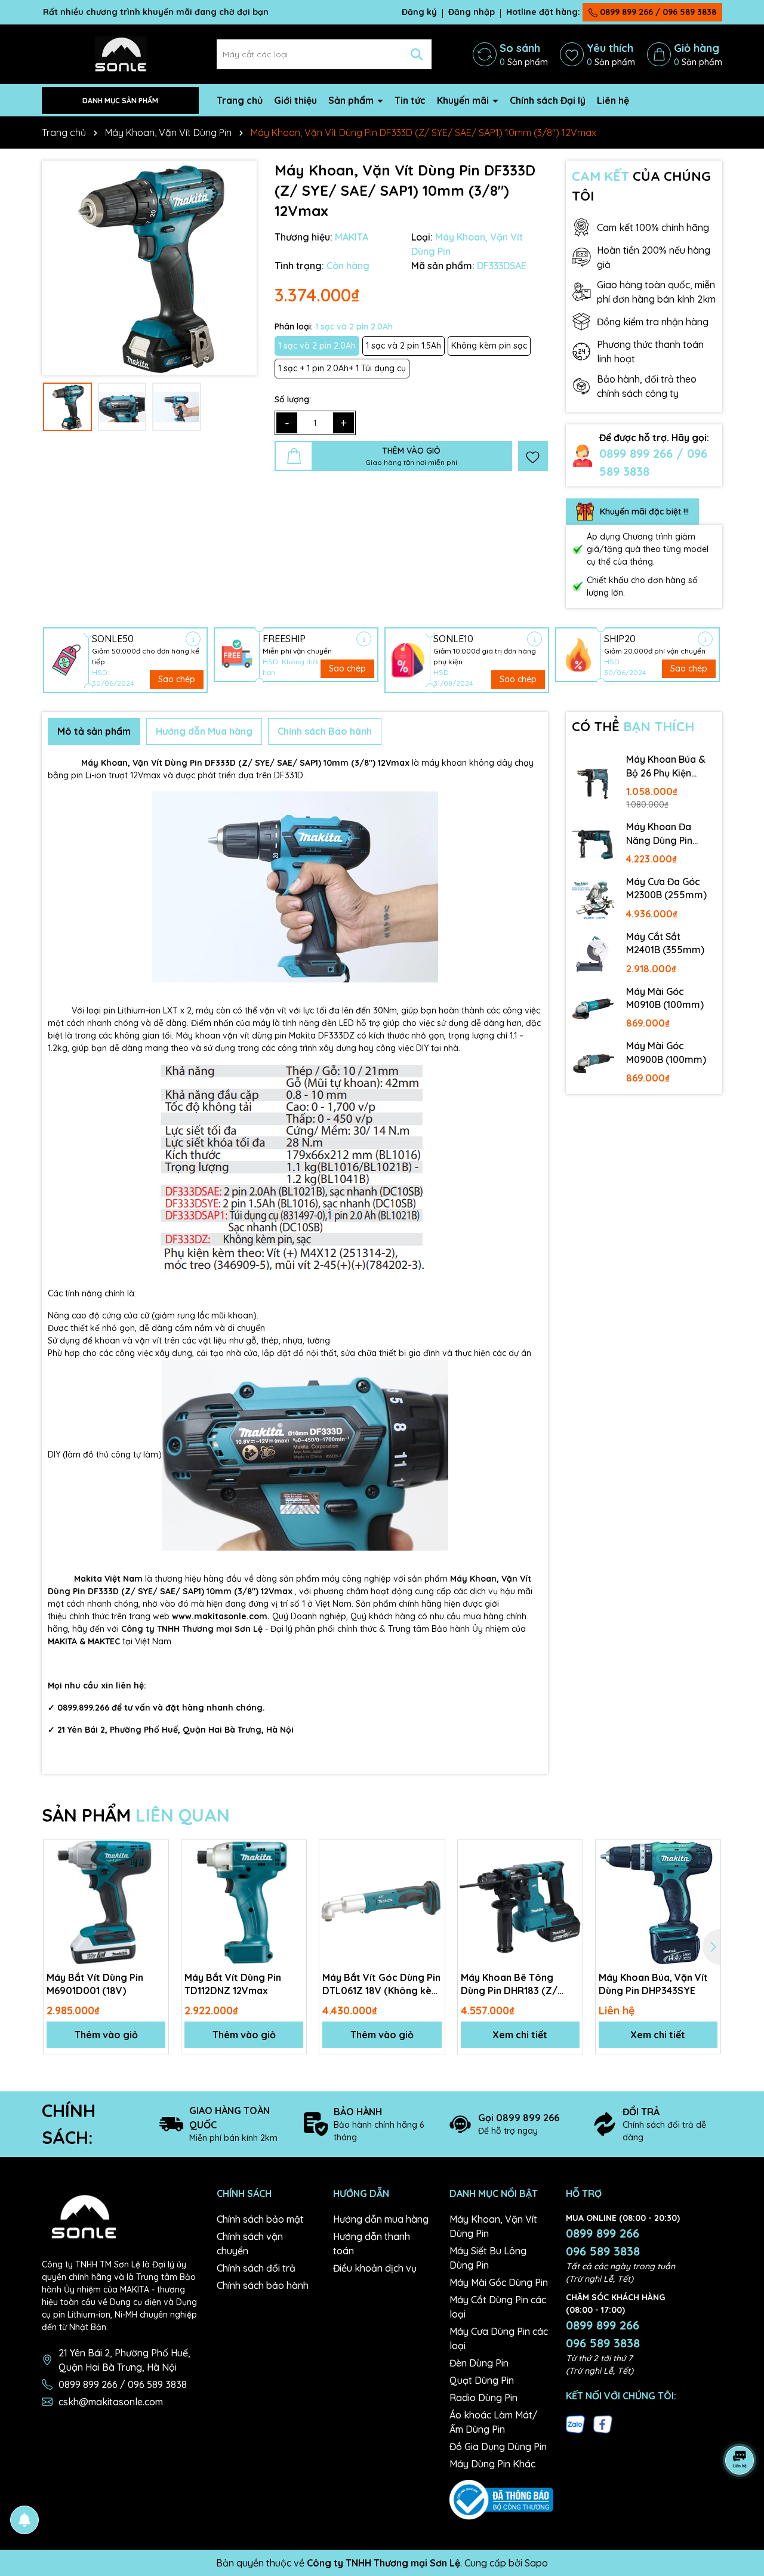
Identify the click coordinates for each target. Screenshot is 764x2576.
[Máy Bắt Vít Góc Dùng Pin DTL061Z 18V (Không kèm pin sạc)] (382, 1902)
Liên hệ (613, 100)
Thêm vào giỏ (106, 2035)
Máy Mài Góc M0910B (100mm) (665, 998)
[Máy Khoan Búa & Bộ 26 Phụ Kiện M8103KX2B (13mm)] (593, 784)
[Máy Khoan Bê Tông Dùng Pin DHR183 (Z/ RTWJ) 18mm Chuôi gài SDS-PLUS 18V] (520, 1902)
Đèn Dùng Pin (479, 2363)
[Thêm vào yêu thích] (533, 456)
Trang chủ (240, 100)
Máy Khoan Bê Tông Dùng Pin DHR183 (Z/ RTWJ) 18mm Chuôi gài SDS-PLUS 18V (514, 1985)
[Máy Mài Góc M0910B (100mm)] (593, 1009)
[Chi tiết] (193, 639)
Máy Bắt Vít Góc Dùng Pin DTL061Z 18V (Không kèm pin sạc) (381, 1985)
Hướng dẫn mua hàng (381, 2219)
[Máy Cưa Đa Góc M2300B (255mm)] (593, 899)
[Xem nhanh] (155, 1895)
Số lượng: (293, 399)
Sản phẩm (352, 100)
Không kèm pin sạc (489, 346)
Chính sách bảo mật (260, 2219)
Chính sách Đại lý (548, 100)
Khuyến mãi (464, 100)
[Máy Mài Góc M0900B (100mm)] (593, 1064)
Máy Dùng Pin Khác (492, 2464)
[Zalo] (575, 2423)
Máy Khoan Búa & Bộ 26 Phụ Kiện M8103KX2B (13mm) (669, 766)
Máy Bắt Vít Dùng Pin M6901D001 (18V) (95, 1984)
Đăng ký (419, 12)
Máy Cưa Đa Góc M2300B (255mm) (666, 888)
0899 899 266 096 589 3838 (603, 2242)
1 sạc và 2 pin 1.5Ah (403, 346)
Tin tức (410, 100)
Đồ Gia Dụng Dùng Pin (498, 2446)
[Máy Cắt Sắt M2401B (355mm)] (593, 954)
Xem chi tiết (520, 2035)
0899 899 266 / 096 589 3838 (657, 12)
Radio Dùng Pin (483, 2398)
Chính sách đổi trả (256, 2268)
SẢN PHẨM (136, 1815)
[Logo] (120, 54)
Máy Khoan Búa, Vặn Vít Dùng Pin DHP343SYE (653, 1984)
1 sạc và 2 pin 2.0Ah (317, 346)
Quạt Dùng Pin (482, 2380)
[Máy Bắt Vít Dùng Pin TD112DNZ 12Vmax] (244, 1902)
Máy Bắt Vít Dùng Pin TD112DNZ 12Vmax (233, 1984)
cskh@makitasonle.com (111, 2402)
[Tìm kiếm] (417, 54)
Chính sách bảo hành (263, 2285)
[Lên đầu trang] (740, 2504)
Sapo (536, 2563)
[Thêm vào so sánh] (155, 1874)
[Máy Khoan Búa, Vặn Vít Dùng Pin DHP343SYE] (658, 1902)
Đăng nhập (472, 12)
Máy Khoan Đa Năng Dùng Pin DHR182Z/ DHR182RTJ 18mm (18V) (666, 834)
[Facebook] (603, 2423)
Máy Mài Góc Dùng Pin (499, 2282)
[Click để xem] (149, 268)
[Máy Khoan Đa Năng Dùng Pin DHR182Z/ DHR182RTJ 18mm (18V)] (593, 845)
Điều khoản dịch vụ (375, 2268)
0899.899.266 (83, 1708)
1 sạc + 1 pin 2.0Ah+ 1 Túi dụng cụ (342, 368)
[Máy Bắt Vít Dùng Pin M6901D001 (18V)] (106, 1902)
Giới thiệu (295, 100)
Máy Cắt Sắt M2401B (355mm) (665, 943)
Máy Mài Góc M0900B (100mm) (666, 1052)
